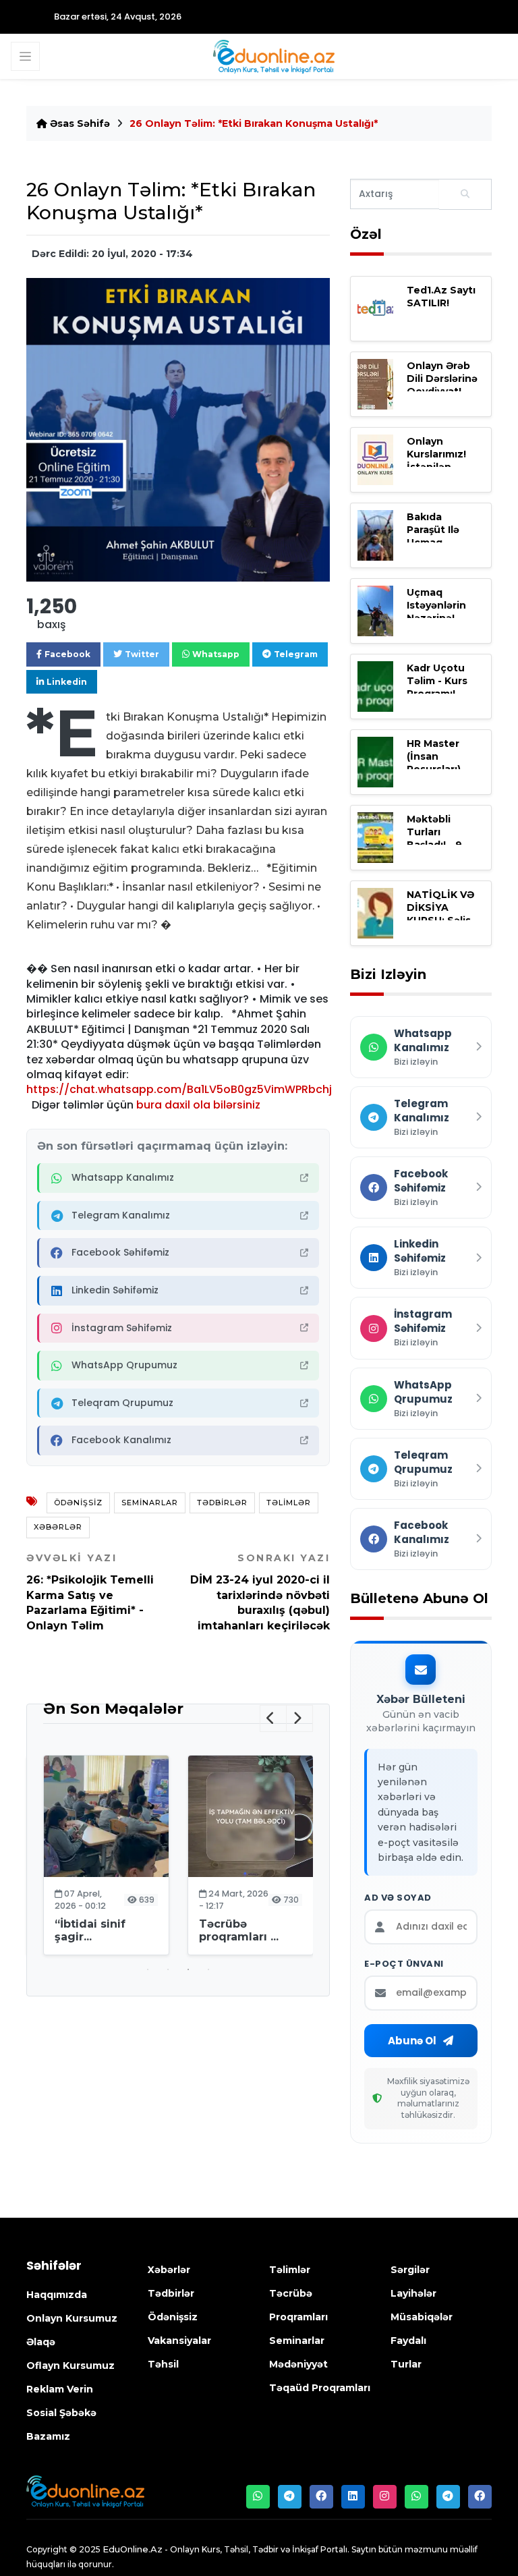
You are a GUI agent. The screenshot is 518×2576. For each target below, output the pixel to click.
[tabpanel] (106, 1857)
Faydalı (408, 2341)
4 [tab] (208, 1969)
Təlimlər (289, 1503)
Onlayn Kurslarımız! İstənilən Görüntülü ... (438, 461)
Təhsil (163, 2364)
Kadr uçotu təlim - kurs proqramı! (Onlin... (437, 688)
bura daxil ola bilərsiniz (198, 1105)
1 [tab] (148, 1969)
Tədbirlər (222, 1503)
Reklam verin (60, 2389)
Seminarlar (150, 1503)
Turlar (406, 2364)
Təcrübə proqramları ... (239, 1930)
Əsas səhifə (79, 123)
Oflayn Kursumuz (70, 2365)
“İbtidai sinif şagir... (90, 1930)
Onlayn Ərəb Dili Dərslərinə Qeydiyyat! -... (442, 379)
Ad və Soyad (398, 1898)
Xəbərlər (58, 1527)
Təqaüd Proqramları (320, 2388)
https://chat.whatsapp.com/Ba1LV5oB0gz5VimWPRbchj (179, 1089)
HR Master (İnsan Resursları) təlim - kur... (438, 763)
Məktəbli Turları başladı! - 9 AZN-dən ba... (442, 839)
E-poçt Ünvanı (404, 1964)
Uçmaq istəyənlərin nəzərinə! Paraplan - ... (438, 612)
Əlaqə (41, 2342)
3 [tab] (188, 1969)
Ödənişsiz (78, 1503)
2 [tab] (168, 1969)
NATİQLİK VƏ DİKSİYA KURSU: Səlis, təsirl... (440, 914)
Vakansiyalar (179, 2341)
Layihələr (413, 2293)
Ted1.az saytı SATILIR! (441, 297)
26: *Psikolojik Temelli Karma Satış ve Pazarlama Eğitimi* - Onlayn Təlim (90, 1592)
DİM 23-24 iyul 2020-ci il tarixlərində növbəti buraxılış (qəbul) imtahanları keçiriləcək (260, 1592)
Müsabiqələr (422, 2317)
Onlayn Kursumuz (72, 2318)
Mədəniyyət (298, 2364)
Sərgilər (410, 2270)
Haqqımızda (57, 2295)
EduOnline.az (133, 2549)
